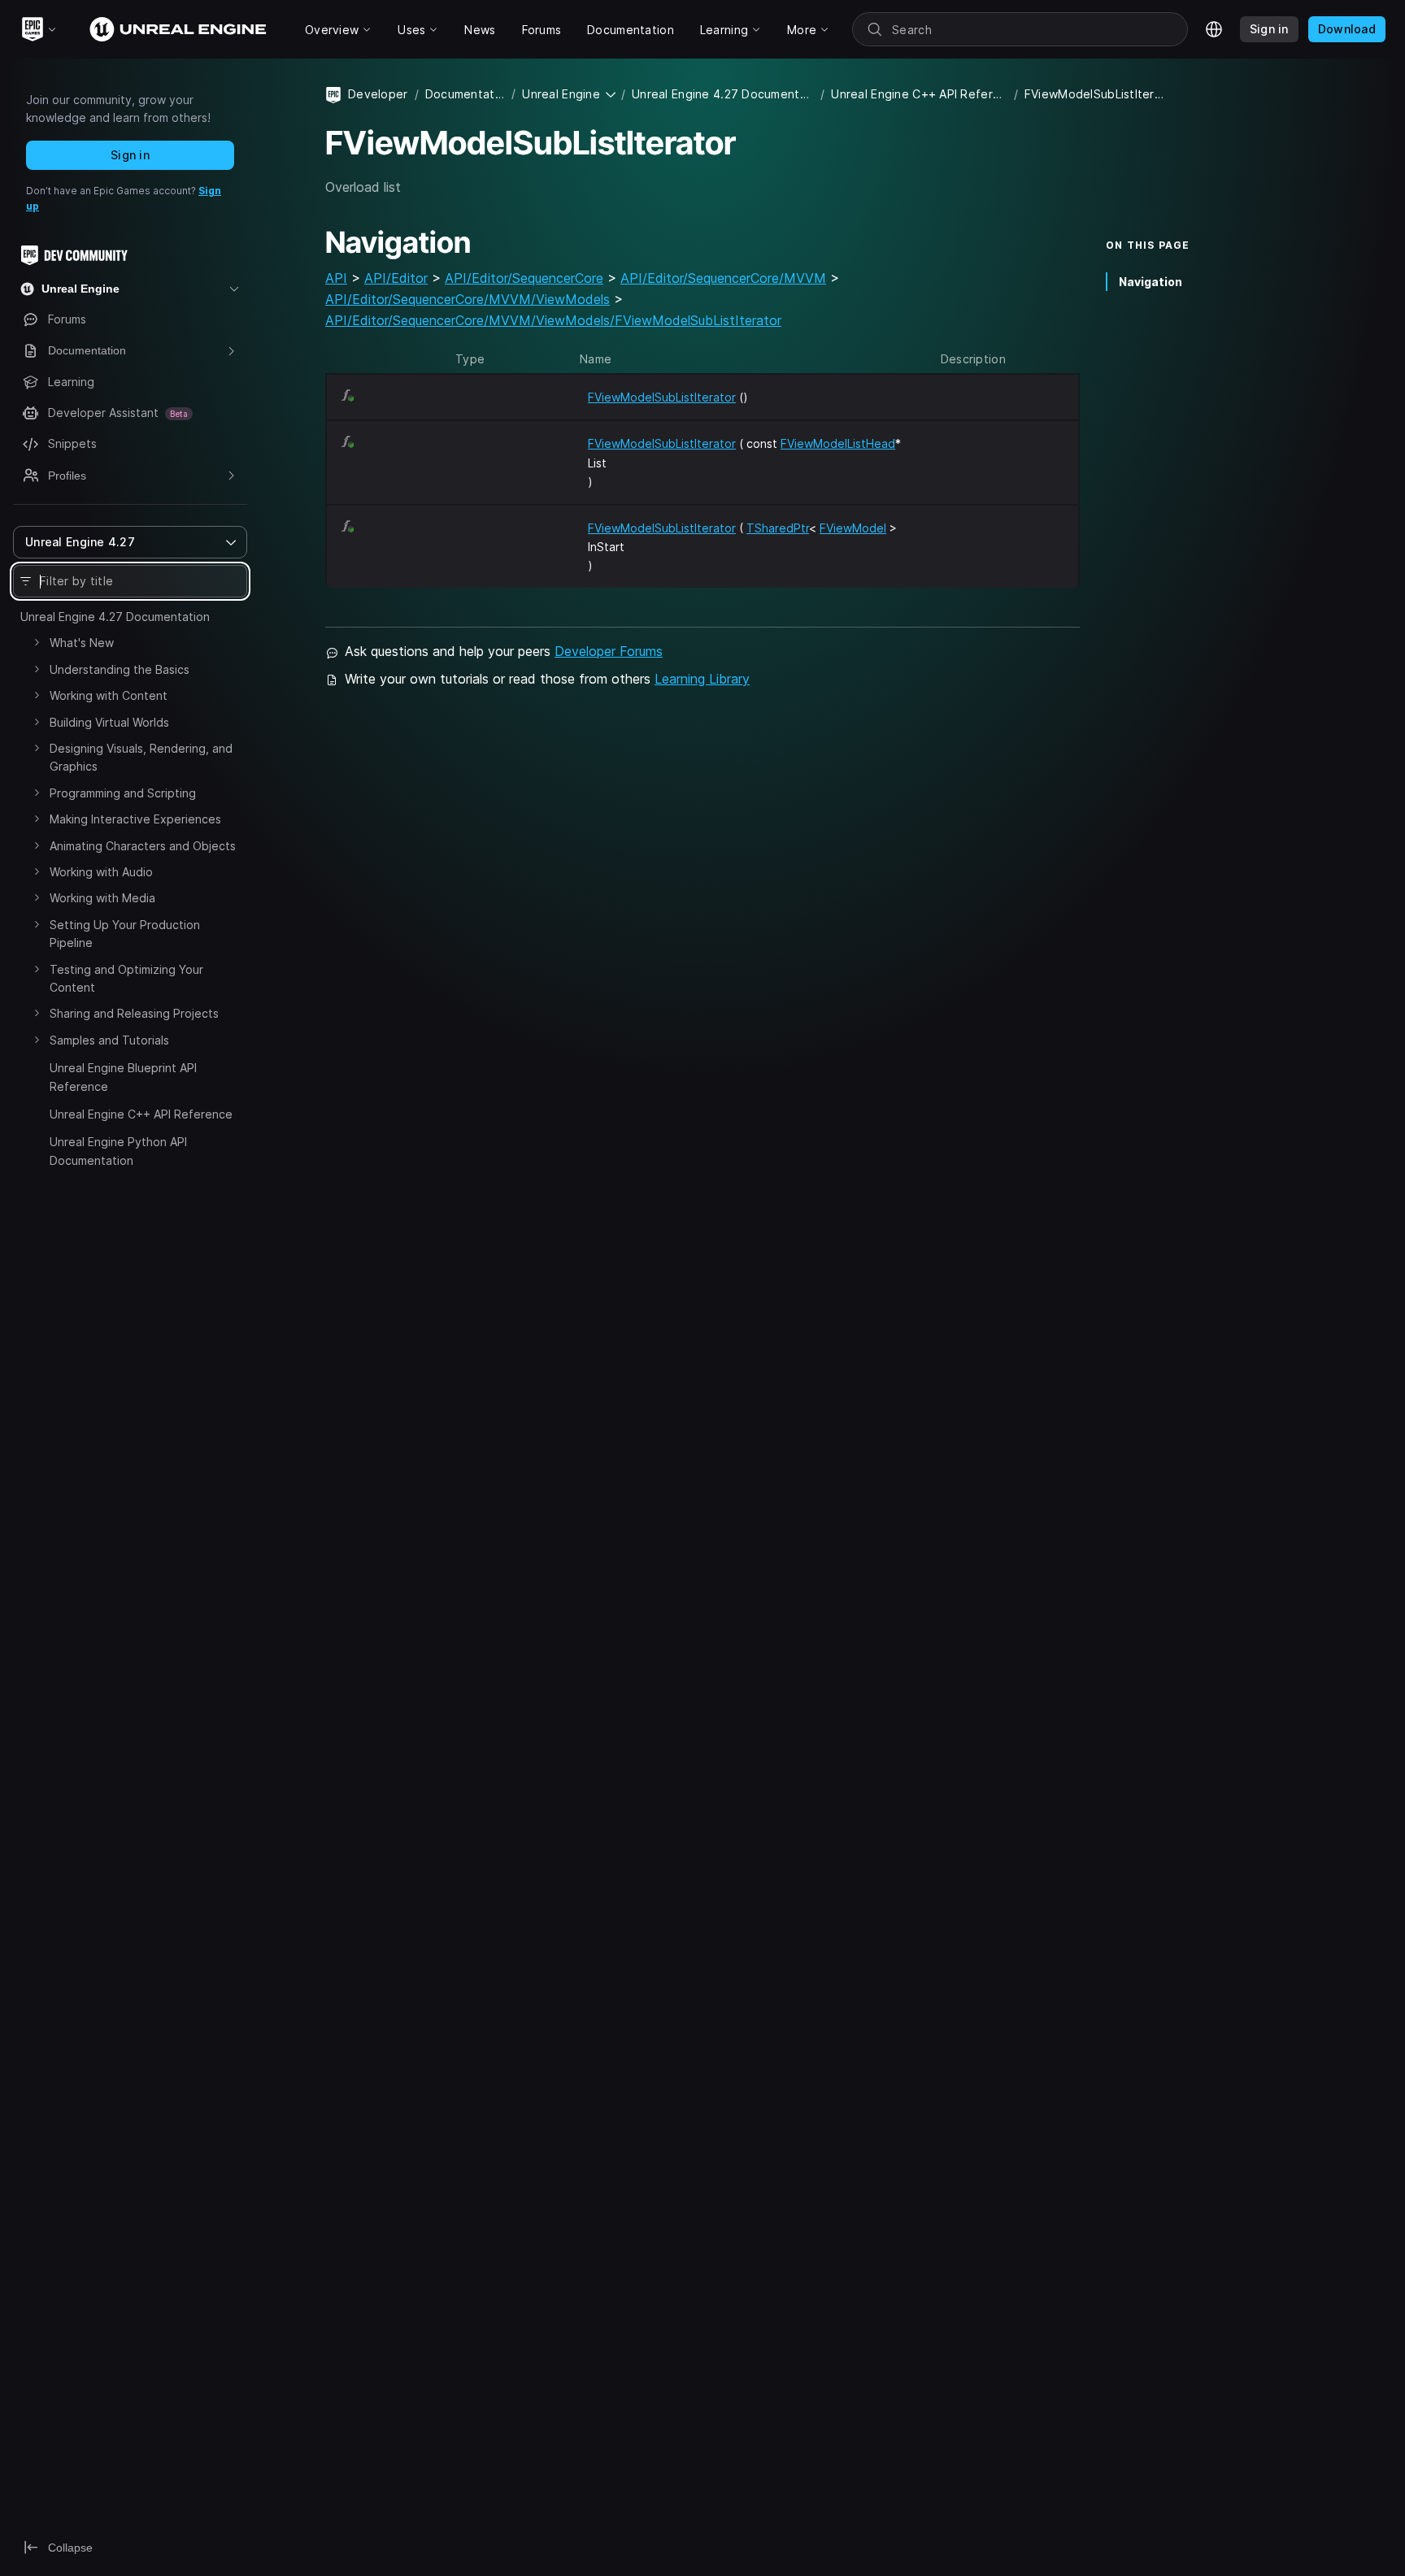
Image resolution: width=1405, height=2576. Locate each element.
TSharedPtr (778, 528)
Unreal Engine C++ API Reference (141, 1114)
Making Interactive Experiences (135, 819)
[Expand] (37, 642)
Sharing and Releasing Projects (134, 1013)
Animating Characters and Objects (143, 846)
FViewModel (853, 528)
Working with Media (102, 898)
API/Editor (396, 278)
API (336, 278)
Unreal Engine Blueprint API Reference (123, 1077)
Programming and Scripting (123, 793)
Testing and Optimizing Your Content (126, 978)
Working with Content (109, 695)
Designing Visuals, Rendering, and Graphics (141, 757)
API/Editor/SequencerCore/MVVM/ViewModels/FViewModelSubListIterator (553, 320)
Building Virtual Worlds (109, 722)
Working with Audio (101, 872)
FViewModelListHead (838, 443)
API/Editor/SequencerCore (524, 278)
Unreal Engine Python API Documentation (118, 1151)
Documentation (465, 94)
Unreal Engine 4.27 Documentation (115, 617)
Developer (378, 94)
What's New (82, 643)
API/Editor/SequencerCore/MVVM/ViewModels (468, 299)
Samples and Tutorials (109, 1040)
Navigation (1151, 282)
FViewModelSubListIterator (662, 397)
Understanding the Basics (120, 669)
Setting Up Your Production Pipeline (125, 934)
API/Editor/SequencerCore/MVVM (723, 278)
